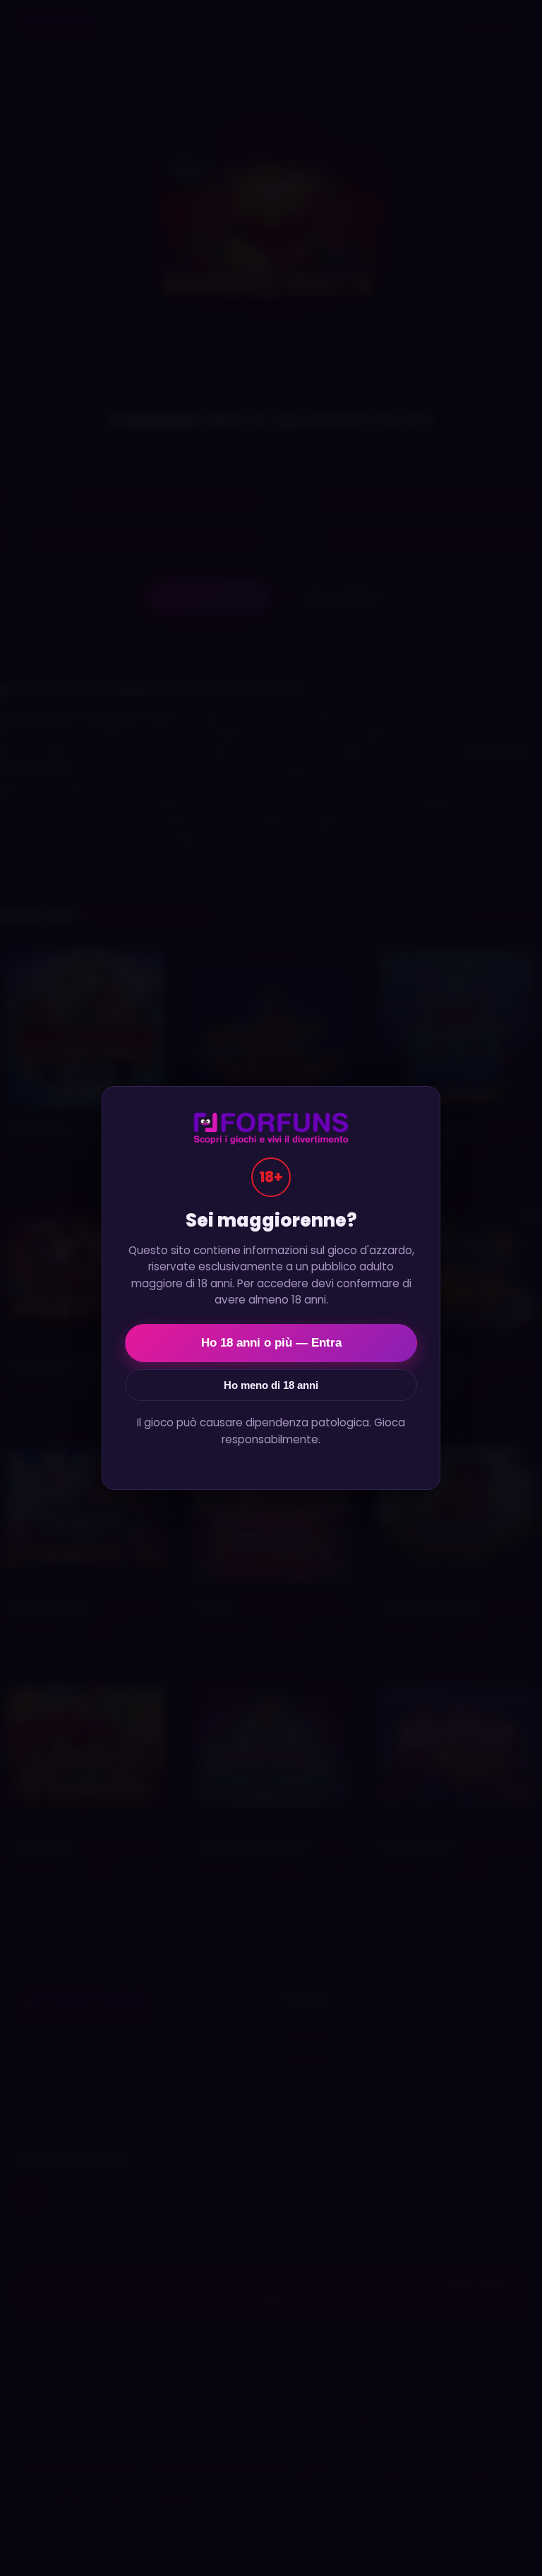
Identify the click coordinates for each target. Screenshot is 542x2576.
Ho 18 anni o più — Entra (271, 1343)
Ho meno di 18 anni (271, 1385)
